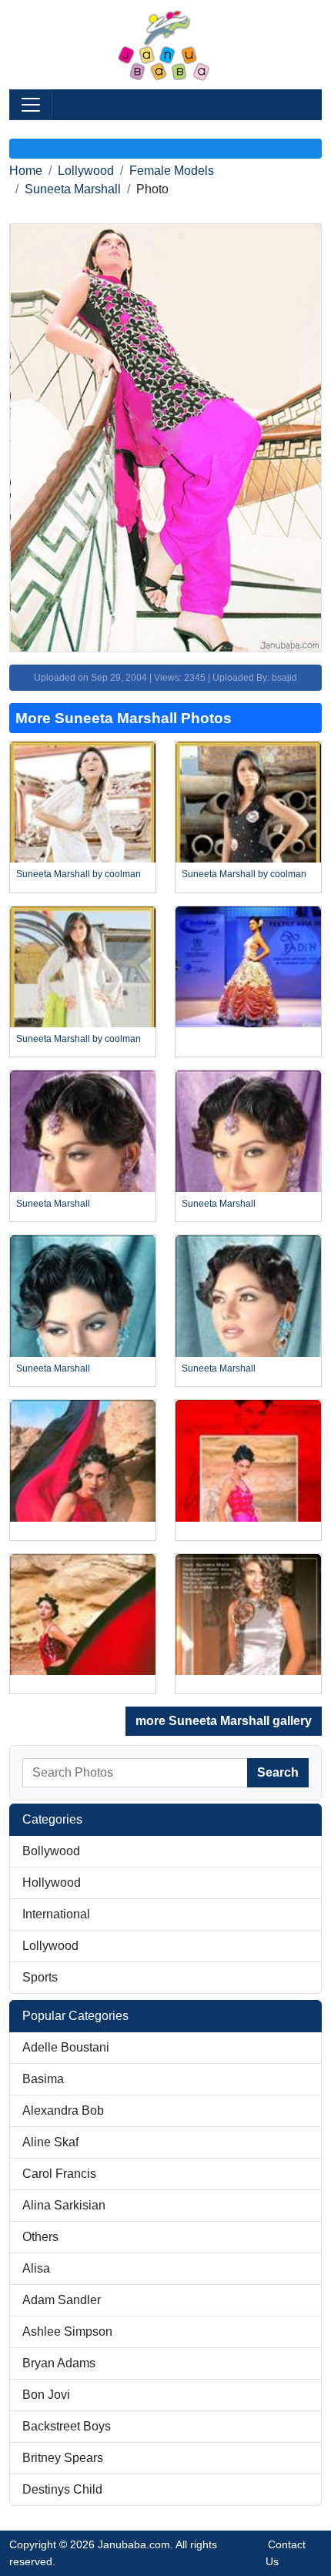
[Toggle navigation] (31, 105)
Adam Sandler (62, 2300)
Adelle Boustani (66, 2047)
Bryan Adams (59, 2363)
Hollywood (52, 1883)
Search (278, 1772)
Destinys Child (62, 2489)
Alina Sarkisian (64, 2205)
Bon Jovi (46, 2395)
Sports (40, 1977)
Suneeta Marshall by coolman (79, 874)
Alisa (36, 2268)
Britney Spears (63, 2458)
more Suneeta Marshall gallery (224, 1721)
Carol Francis (59, 2174)
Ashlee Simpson (67, 2331)
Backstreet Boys (67, 2426)
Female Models (172, 171)
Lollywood (86, 171)
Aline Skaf (50, 2142)
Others (40, 2237)
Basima (43, 2079)
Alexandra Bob (63, 2110)
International (56, 1914)
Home (26, 171)
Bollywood (51, 1851)
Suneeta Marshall (73, 189)
